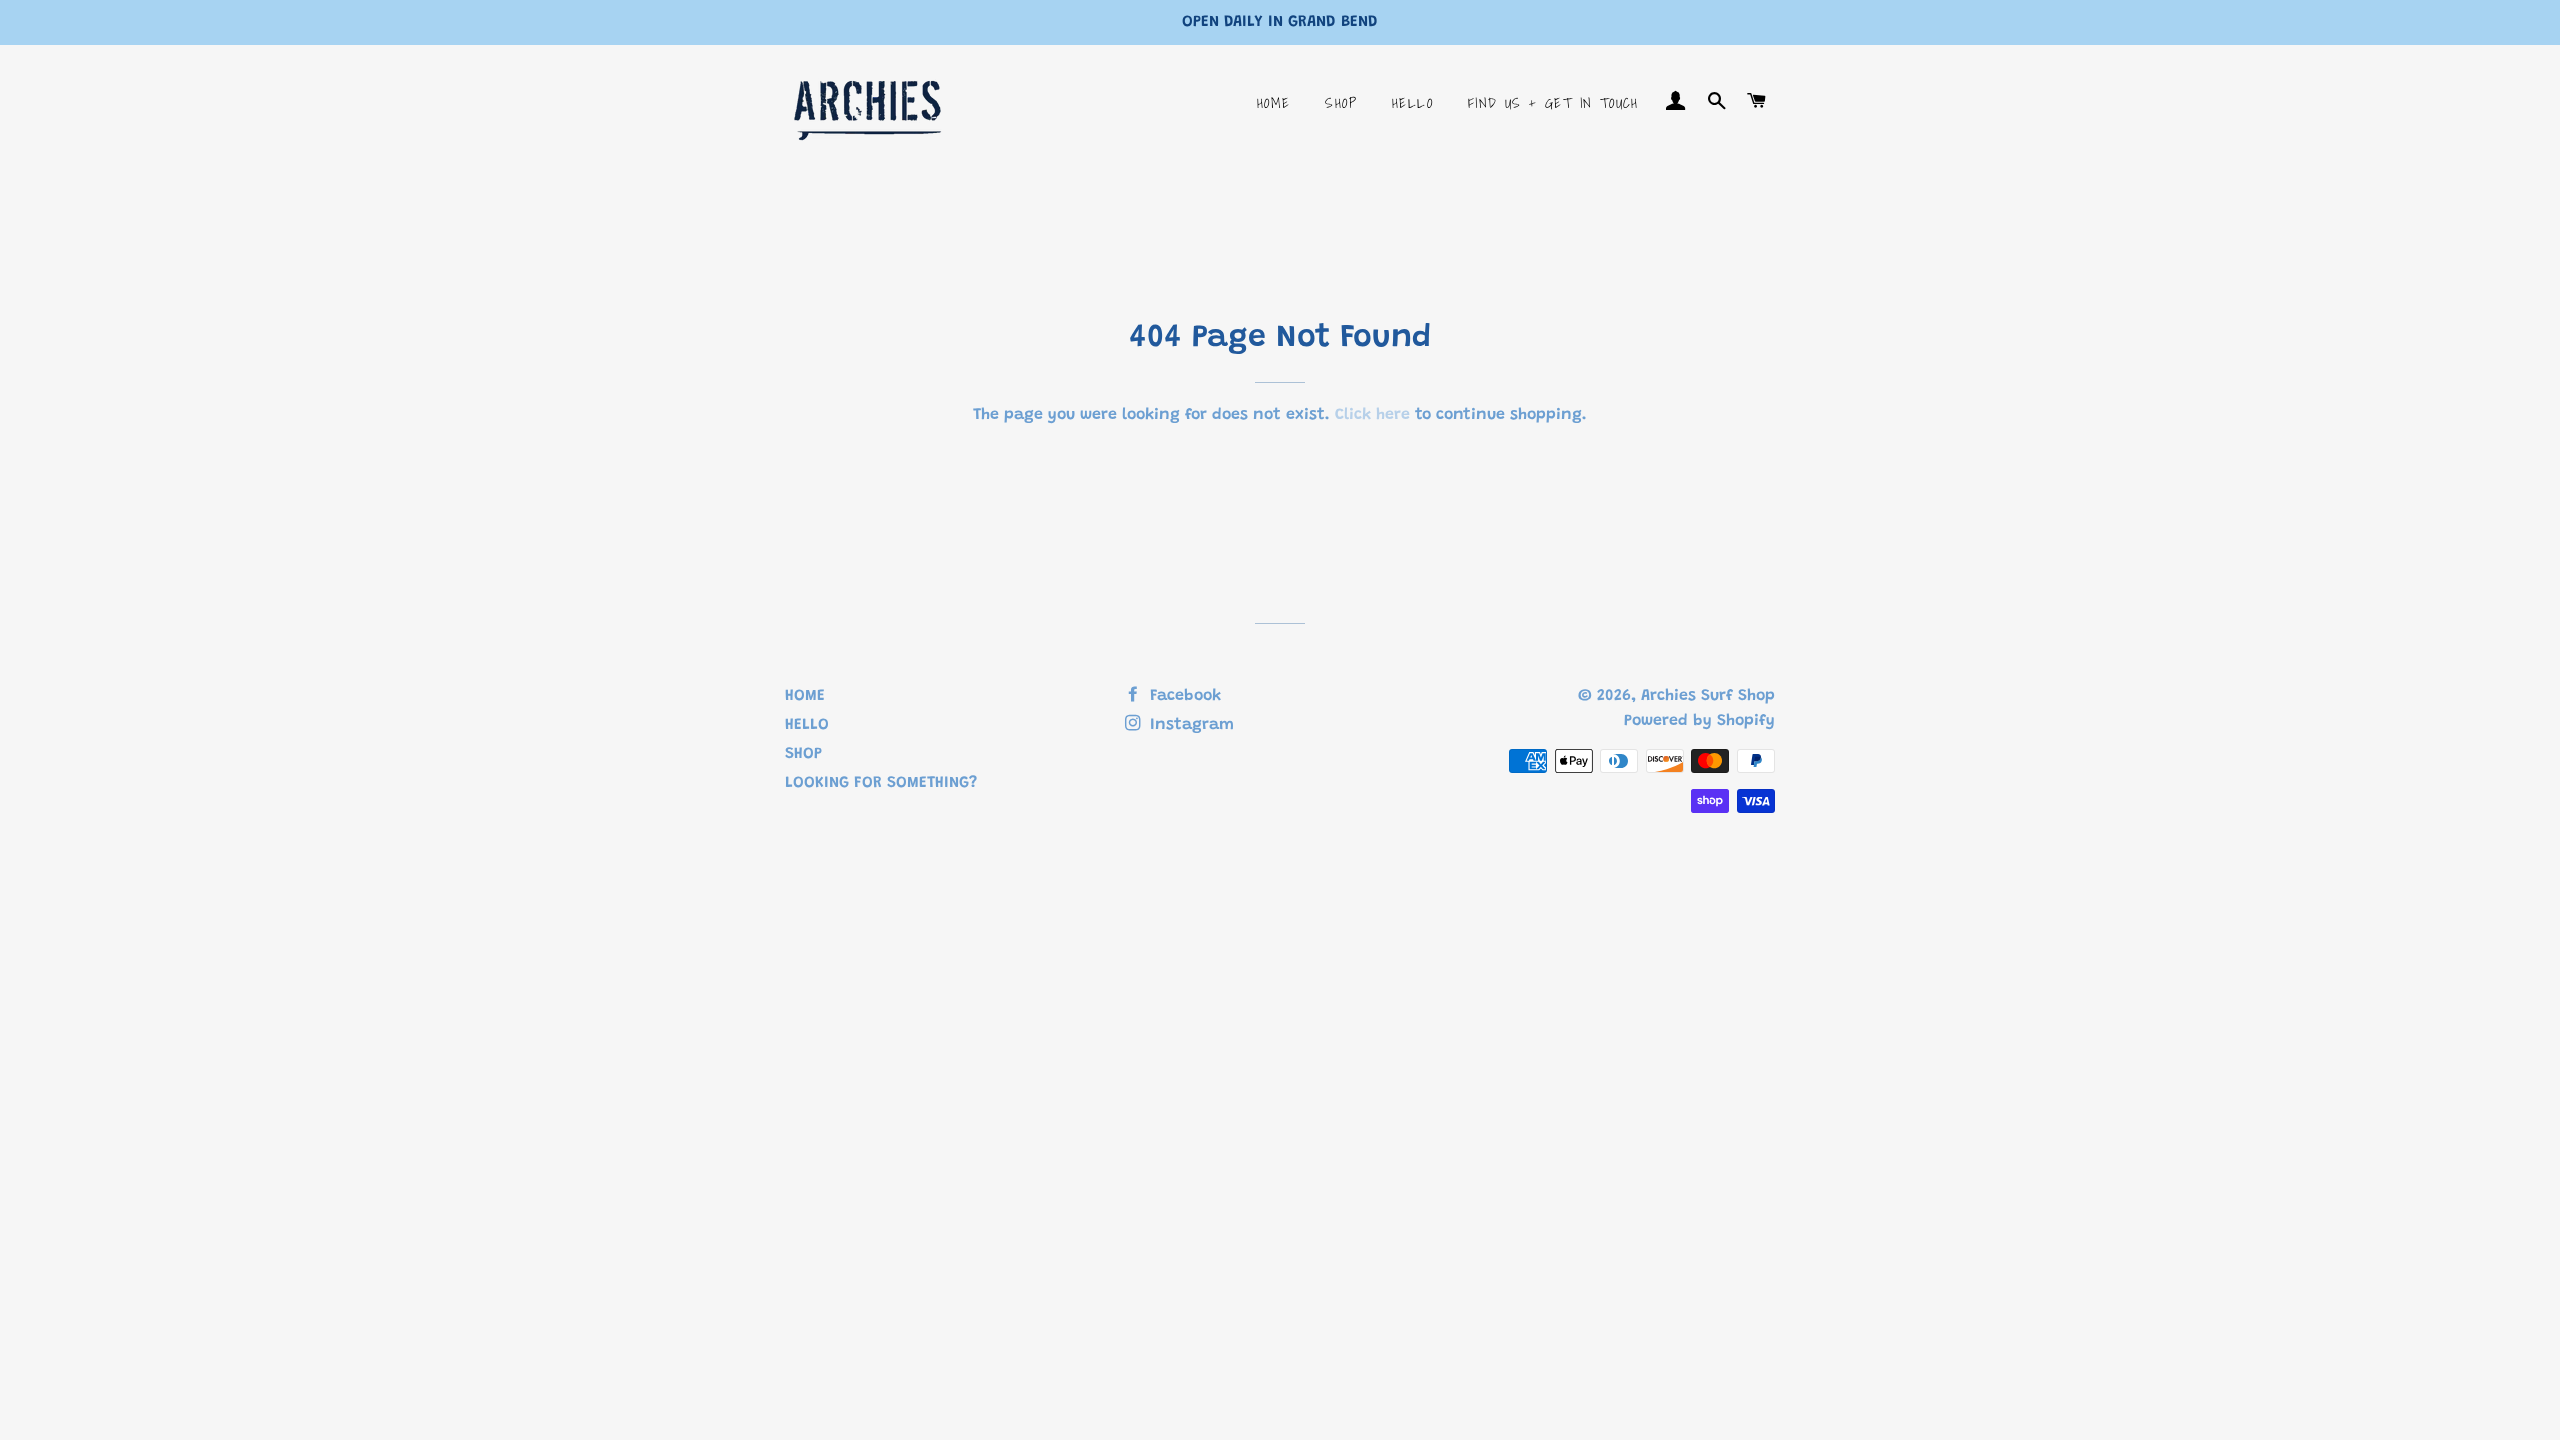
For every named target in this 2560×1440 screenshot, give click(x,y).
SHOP (1341, 103)
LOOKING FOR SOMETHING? (881, 783)
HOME (1274, 103)
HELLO (1412, 103)
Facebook (1183, 696)
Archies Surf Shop (1708, 696)
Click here (1372, 415)
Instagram (1189, 725)
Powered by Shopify (1699, 721)
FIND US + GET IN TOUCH (1553, 103)
